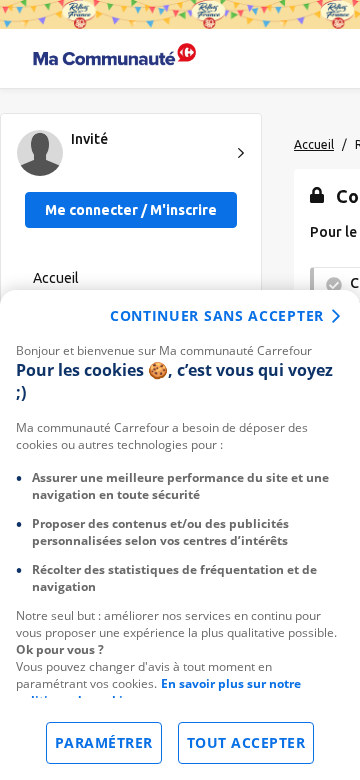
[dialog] (180, 535)
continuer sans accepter (217, 315)
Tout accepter (246, 742)
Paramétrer (104, 742)
